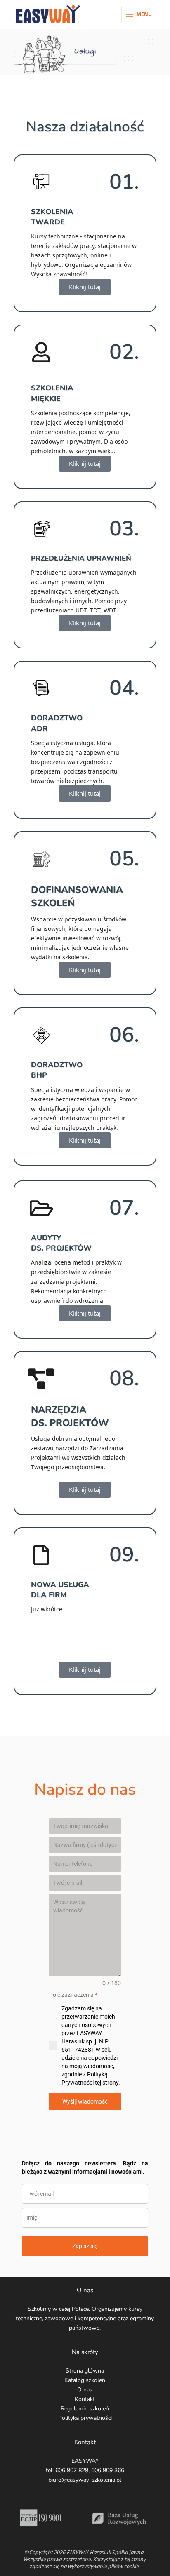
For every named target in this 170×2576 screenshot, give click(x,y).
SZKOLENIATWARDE (52, 217)
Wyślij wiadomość (85, 2101)
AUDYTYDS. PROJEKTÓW (61, 1243)
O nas (85, 2390)
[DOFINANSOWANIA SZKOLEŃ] (41, 859)
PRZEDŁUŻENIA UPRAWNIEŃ (81, 558)
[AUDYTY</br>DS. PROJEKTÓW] (41, 1208)
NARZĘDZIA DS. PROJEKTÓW (70, 1416)
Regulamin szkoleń (85, 2409)
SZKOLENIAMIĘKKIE (52, 393)
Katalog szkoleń (85, 2380)
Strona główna (85, 2371)
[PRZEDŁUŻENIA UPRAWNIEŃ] (41, 529)
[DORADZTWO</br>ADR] (41, 688)
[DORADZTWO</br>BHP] (41, 1035)
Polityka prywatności (85, 2418)
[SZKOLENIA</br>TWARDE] (41, 182)
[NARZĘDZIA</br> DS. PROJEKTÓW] (41, 1379)
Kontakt (85, 2399)
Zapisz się (85, 2246)
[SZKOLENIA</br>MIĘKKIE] (41, 352)
